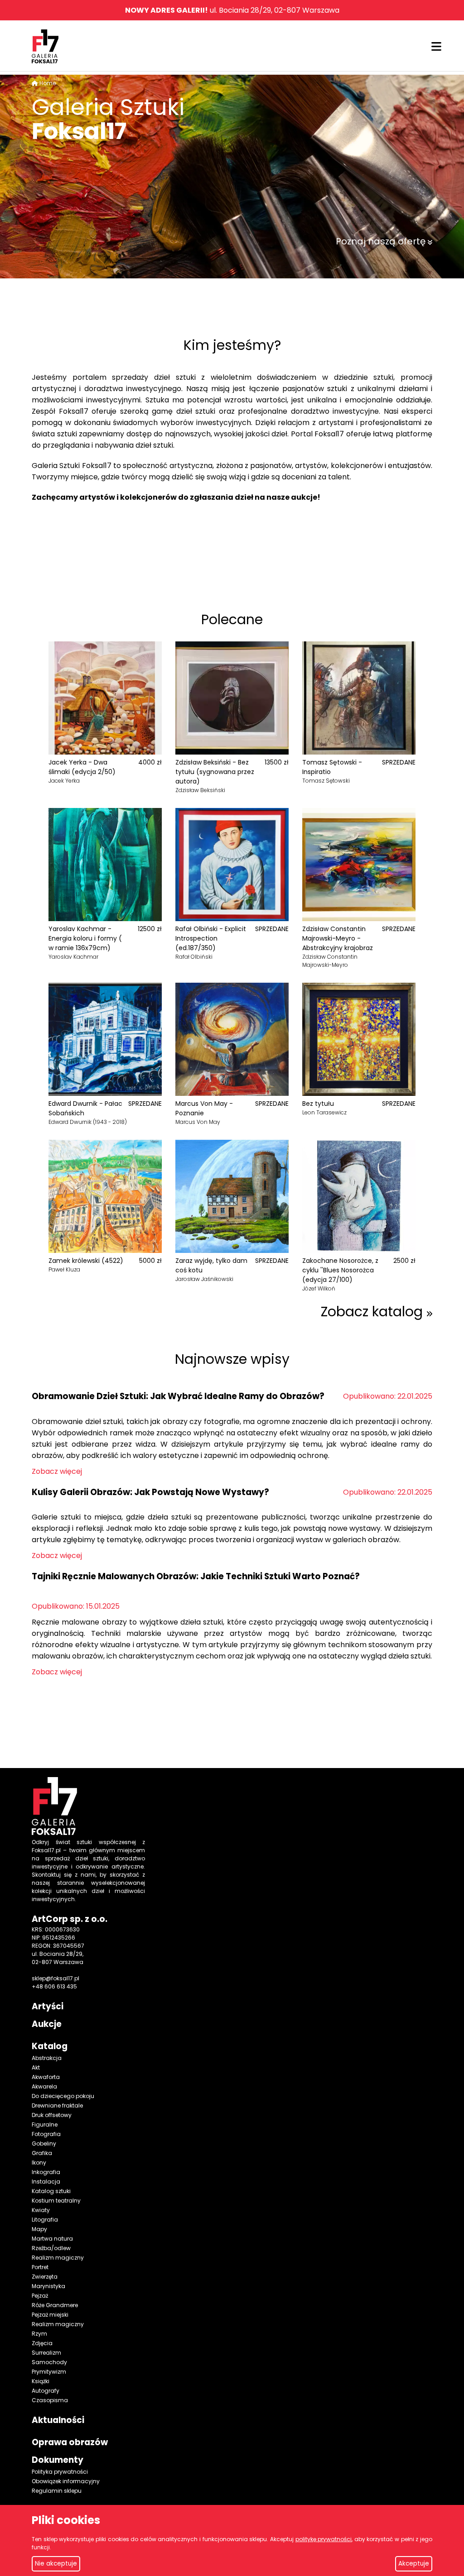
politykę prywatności (324, 2539)
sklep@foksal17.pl (56, 1978)
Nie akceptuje (56, 2564)
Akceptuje (414, 2564)
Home (48, 83)
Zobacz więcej (57, 1471)
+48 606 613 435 (54, 1986)
